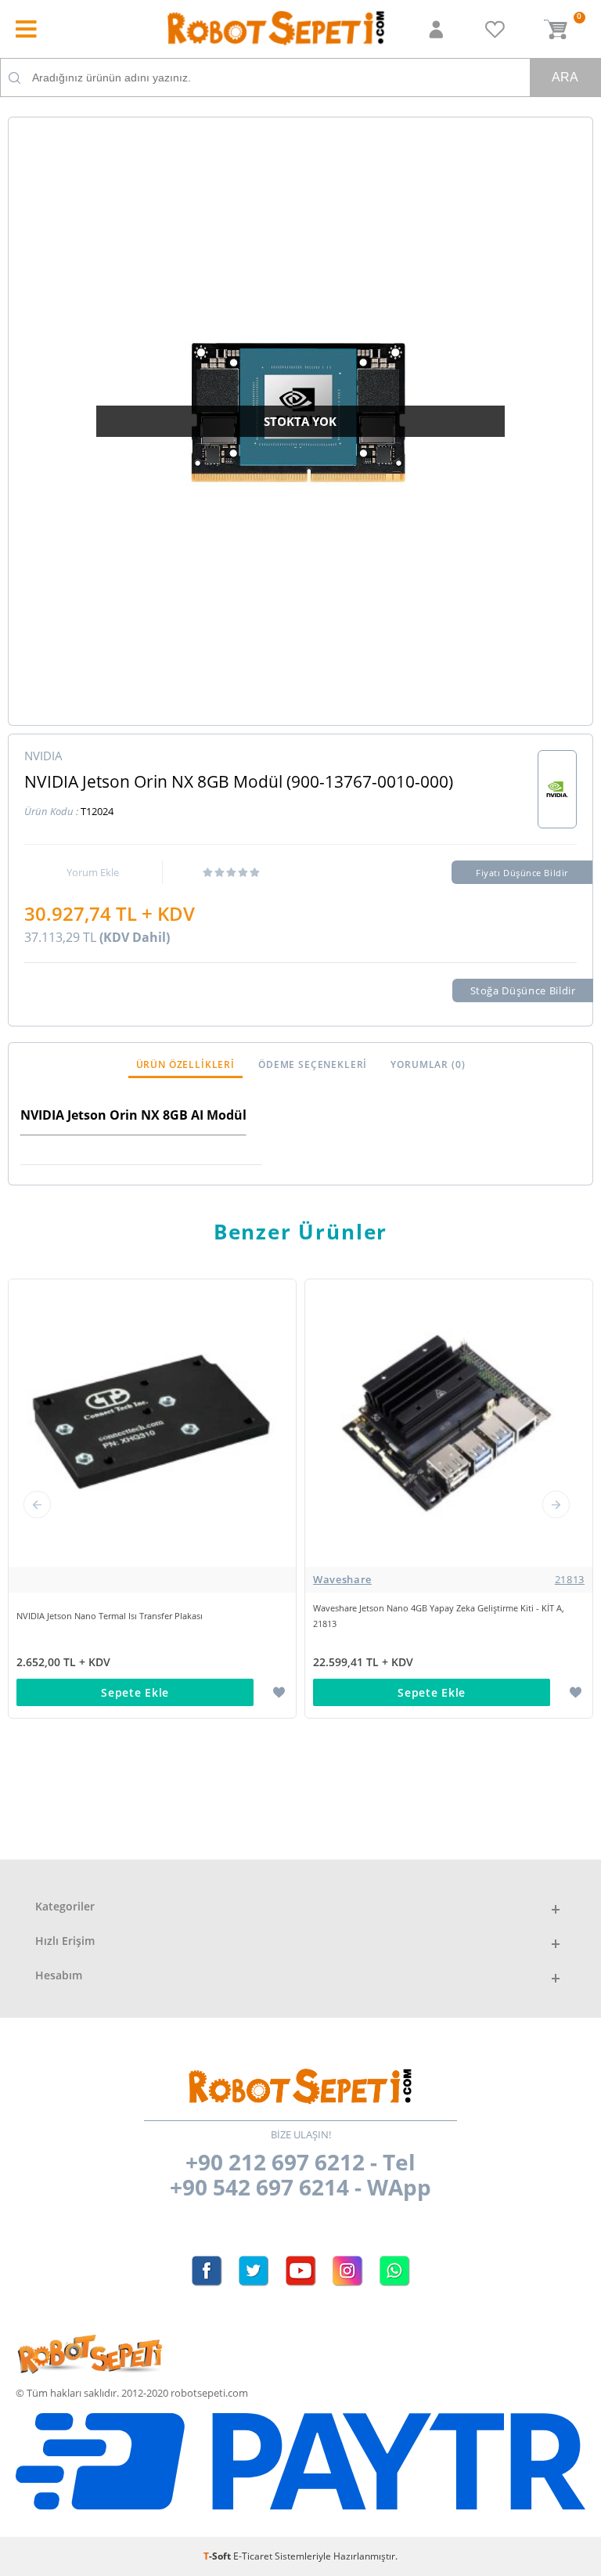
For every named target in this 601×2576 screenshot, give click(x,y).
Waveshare (449, 1579)
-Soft (218, 2556)
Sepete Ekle (135, 1692)
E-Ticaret (253, 2556)
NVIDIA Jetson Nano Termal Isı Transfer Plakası (110, 1616)
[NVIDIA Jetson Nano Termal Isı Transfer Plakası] (152, 1580)
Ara (565, 77)
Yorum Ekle (93, 872)
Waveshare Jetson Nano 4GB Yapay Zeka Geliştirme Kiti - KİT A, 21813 (439, 1616)
